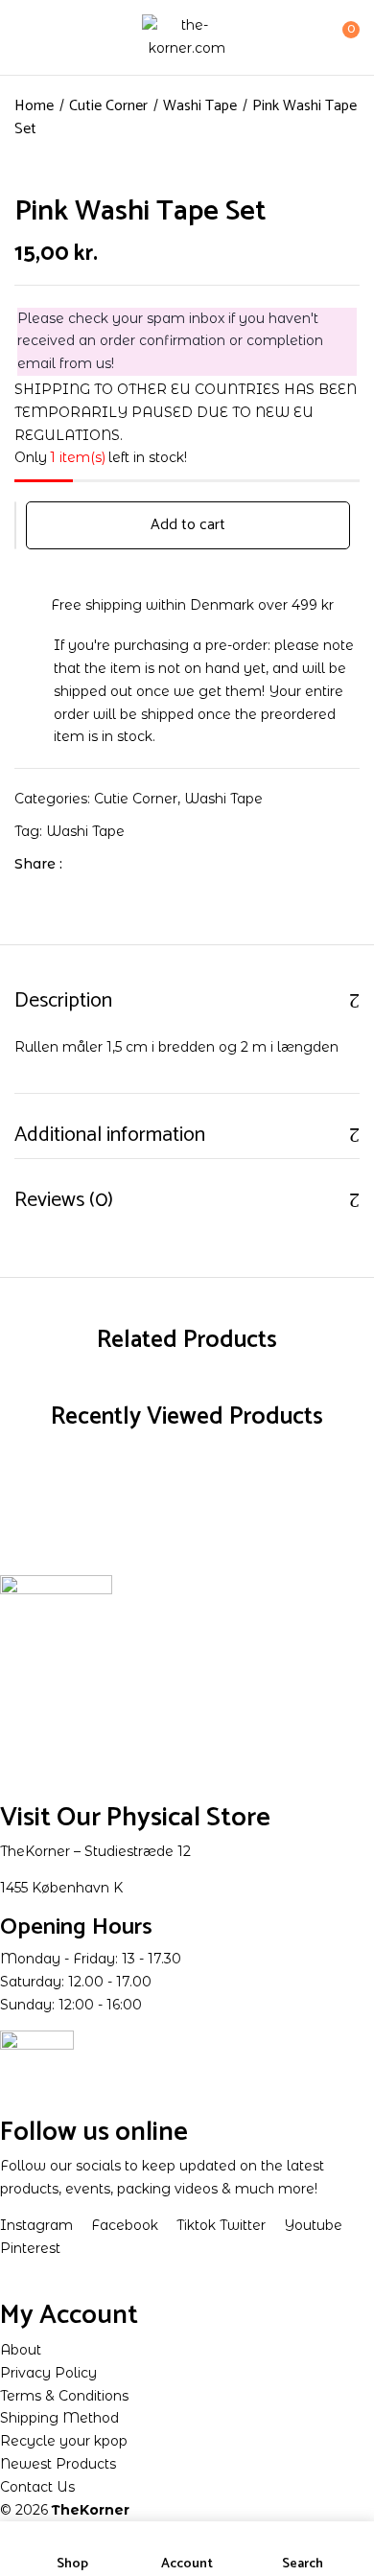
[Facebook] (87, 864)
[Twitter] (117, 864)
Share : (38, 864)
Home (34, 106)
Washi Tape (200, 106)
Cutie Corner (108, 106)
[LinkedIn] (146, 864)
